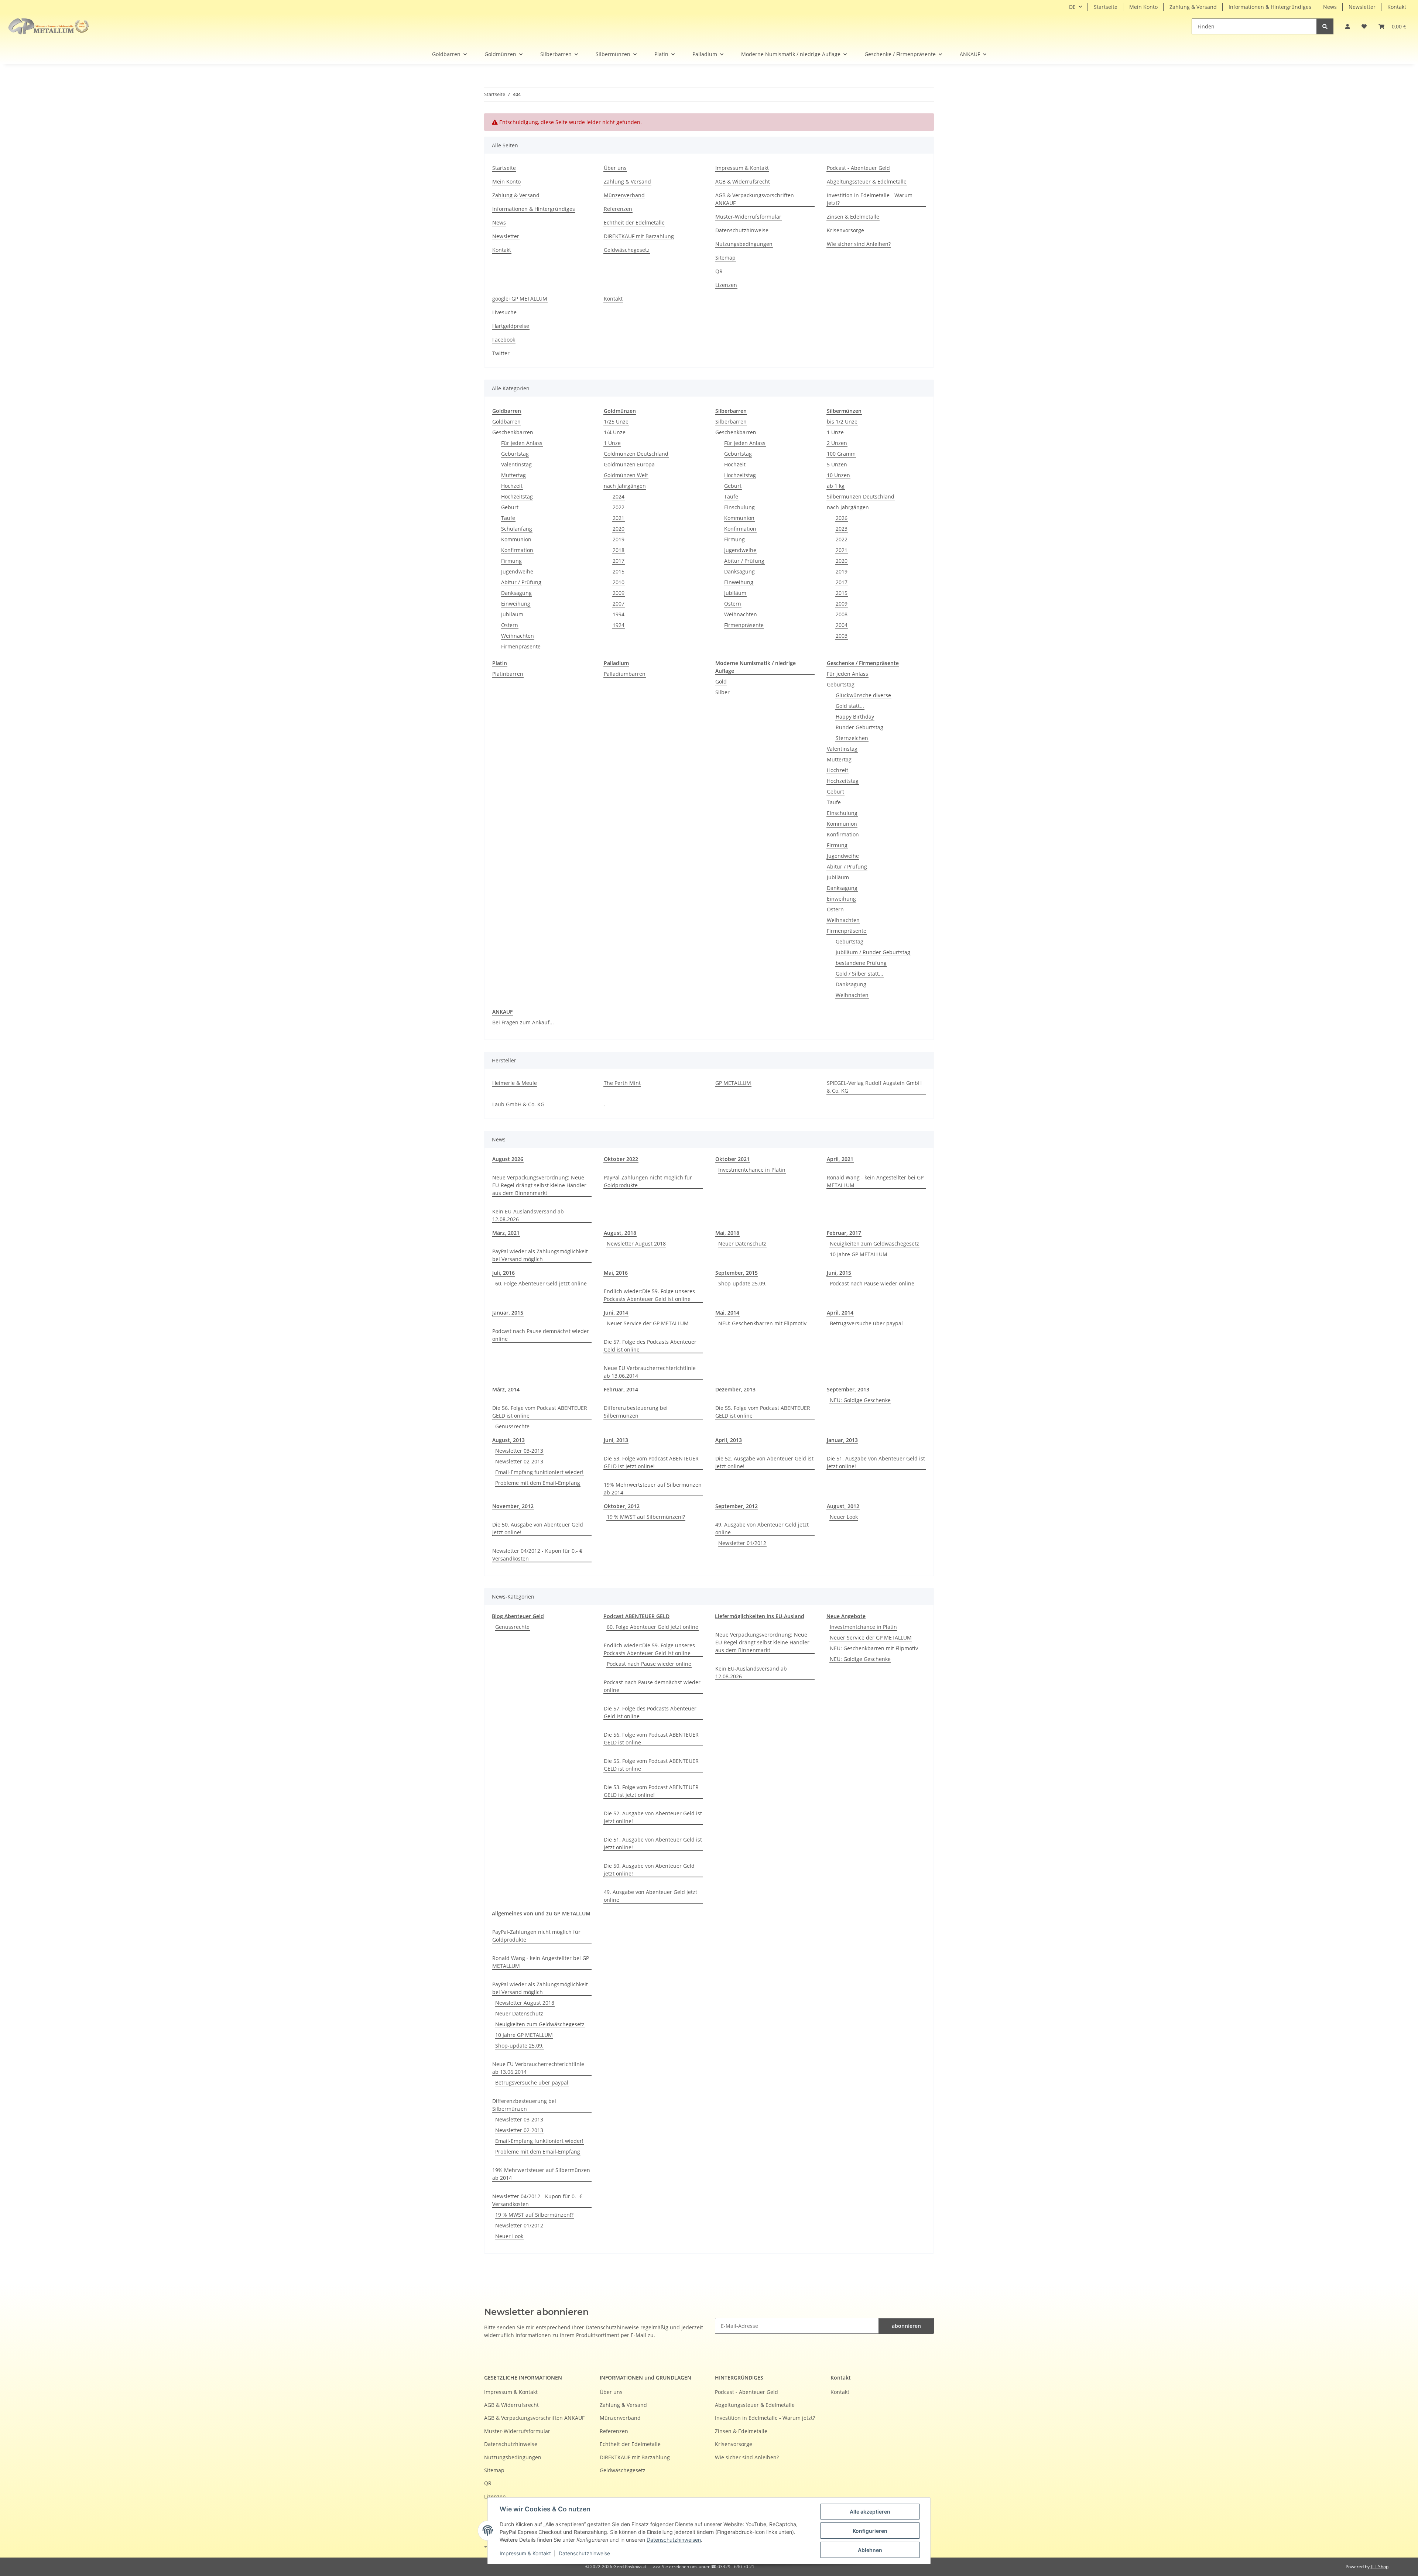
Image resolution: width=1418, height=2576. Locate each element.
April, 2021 (840, 1159)
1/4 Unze (615, 432)
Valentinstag (516, 464)
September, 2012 (737, 1506)
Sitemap (725, 258)
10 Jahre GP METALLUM (859, 1254)
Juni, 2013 (616, 1440)
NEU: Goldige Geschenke (860, 1400)
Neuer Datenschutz (742, 1244)
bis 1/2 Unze (842, 422)
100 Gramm (841, 454)
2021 (619, 518)
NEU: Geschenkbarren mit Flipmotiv (762, 1323)
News (1330, 7)
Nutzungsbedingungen (744, 244)
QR (719, 271)
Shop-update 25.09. (742, 1283)
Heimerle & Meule (515, 1083)
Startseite (1106, 7)
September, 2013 (848, 1389)
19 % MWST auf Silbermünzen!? (646, 1517)
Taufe (508, 518)
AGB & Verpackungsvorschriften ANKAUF (755, 199)
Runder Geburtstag (859, 727)
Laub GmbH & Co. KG (518, 1104)
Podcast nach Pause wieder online (872, 1283)
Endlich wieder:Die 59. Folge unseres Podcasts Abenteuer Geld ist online (649, 1295)
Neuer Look (844, 1517)
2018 (619, 550)
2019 (619, 539)
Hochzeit (512, 486)
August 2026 (508, 1159)
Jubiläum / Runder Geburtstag (873, 952)
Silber (722, 692)
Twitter (501, 353)
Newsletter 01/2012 (742, 1543)
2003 (842, 636)
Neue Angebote (846, 1616)
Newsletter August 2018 (636, 1244)
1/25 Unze (616, 422)
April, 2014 (840, 1313)
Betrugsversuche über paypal (866, 1323)
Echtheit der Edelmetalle (634, 222)
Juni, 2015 (839, 1273)
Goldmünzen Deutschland (636, 454)
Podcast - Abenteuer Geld (858, 168)
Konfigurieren (870, 2531)
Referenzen (618, 209)
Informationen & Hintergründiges (1270, 7)
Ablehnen (870, 2550)
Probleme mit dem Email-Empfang (538, 1483)
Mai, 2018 (727, 1233)
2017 (619, 561)
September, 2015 (737, 1273)
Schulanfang (517, 529)
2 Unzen (837, 443)
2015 (619, 571)
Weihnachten (518, 636)
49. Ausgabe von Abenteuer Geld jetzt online (762, 1528)
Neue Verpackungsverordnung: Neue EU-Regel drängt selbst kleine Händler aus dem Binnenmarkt (539, 1185)
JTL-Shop (1380, 2567)
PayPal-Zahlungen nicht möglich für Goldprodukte (648, 1181)
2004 (842, 625)
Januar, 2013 (842, 1440)
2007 (619, 604)
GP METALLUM (733, 1083)
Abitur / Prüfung (521, 582)
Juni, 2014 (616, 1313)
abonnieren (906, 2326)
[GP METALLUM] (50, 26)
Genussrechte (512, 1426)
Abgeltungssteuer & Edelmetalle (867, 181)
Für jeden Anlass (522, 443)
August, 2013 (508, 1440)
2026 (842, 518)
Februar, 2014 (621, 1389)
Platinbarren (508, 674)
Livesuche (504, 312)
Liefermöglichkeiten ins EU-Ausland (760, 1616)
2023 (842, 529)
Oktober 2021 (732, 1159)
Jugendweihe (517, 571)
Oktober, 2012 (622, 1506)
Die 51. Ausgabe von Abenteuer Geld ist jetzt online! (876, 1462)
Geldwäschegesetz (627, 250)
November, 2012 (513, 1506)
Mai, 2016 (616, 1273)
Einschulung (739, 507)
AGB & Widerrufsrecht (743, 181)
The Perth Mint (622, 1083)
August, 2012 (843, 1506)
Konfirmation (517, 550)
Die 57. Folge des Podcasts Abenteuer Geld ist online (650, 1346)
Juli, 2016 (504, 1273)
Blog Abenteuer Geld (518, 1616)
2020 (619, 529)
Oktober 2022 (621, 1159)
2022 (619, 507)
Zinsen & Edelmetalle (853, 217)
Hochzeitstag (517, 496)
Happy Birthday (855, 717)
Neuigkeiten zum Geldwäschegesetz (874, 1244)
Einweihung (516, 604)
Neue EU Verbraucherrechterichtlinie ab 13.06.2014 (650, 1372)
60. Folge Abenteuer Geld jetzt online (541, 1283)
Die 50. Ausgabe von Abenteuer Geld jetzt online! (538, 1528)
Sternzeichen (852, 738)
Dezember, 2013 (735, 1389)
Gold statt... (850, 706)
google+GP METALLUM (520, 299)
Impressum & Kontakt (525, 2553)
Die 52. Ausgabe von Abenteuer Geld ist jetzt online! (764, 1462)
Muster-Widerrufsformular (748, 217)
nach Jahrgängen (625, 486)
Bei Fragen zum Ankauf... (523, 1022)
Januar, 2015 (508, 1313)
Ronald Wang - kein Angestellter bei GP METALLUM (875, 1181)
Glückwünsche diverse (863, 695)
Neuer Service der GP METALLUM (648, 1323)
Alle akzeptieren (870, 2512)
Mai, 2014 (727, 1313)
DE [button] (1072, 7)
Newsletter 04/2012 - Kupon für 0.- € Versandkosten (537, 1555)
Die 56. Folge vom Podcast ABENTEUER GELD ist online (540, 1412)
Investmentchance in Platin (752, 1170)
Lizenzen (726, 285)
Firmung (511, 561)
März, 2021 (506, 1233)
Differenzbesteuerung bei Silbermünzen (636, 1412)
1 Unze (612, 443)
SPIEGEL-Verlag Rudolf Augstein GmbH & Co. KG (874, 1087)
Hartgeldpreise (511, 326)
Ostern (510, 625)
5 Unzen (837, 464)
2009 (619, 593)
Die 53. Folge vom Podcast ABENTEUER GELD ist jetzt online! (651, 1462)
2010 (619, 582)
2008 (842, 614)
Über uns (615, 168)
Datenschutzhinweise (584, 2553)
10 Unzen (838, 475)
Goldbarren (506, 422)
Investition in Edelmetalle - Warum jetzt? (870, 199)
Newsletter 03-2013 (519, 1451)
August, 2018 (620, 1233)
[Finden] (1325, 26)
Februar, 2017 (844, 1233)
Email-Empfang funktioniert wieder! (539, 1472)
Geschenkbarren (513, 432)
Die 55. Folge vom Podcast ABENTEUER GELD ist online (763, 1412)
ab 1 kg (836, 486)
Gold (721, 681)
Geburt (510, 507)
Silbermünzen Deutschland (861, 496)
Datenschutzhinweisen (674, 2540)
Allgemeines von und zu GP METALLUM (541, 1913)
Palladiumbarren (625, 674)
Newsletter (1362, 7)
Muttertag (513, 475)
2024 (619, 496)
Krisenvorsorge (845, 230)
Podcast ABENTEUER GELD (636, 1616)
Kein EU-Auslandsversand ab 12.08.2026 (528, 1215)
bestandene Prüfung (861, 963)
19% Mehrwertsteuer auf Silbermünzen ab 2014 (653, 1489)
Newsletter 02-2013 (519, 1461)
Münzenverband (624, 195)
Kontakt (1397, 7)
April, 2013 (729, 1440)
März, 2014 (506, 1389)
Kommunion (516, 539)
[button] (1347, 26)
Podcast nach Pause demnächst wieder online (541, 1335)
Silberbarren (731, 422)
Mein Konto (1143, 7)
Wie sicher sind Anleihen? (859, 244)
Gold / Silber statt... (859, 974)
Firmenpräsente (521, 646)
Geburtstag (515, 454)
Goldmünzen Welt (626, 475)
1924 (619, 625)
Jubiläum (512, 614)
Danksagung (516, 593)
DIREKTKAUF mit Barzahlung (639, 236)
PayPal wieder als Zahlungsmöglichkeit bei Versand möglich (540, 1255)
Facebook (504, 340)
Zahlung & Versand (1193, 7)
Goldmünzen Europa (629, 464)
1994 (619, 614)
